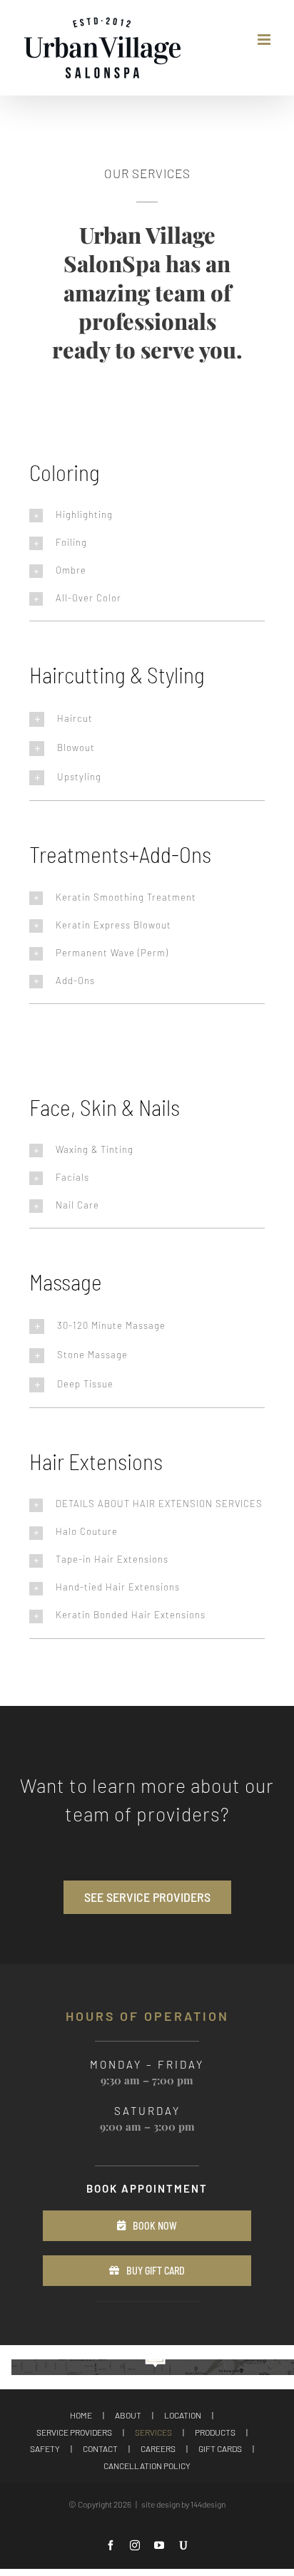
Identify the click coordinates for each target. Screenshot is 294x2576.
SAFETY (45, 2448)
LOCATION (183, 2415)
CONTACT (100, 2448)
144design (208, 2504)
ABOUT (128, 2415)
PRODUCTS (215, 2432)
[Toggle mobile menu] (265, 40)
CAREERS (158, 2448)
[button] (147, 516)
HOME (81, 2415)
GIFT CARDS (220, 2448)
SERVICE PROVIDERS (74, 2432)
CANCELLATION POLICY (147, 2466)
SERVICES (153, 2432)
